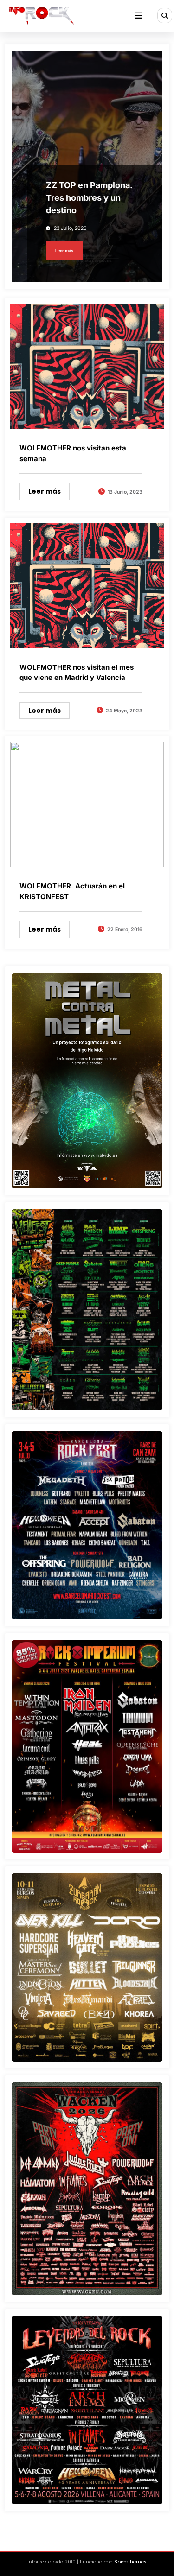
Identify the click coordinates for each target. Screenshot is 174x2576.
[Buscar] (165, 15)
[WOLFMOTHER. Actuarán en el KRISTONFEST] (87, 804)
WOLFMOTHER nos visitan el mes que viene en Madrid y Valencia (77, 673)
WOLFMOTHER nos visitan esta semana (73, 453)
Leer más (64, 251)
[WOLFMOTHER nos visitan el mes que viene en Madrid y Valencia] (87, 585)
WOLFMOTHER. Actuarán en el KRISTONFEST (72, 891)
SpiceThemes (130, 2562)
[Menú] (139, 16)
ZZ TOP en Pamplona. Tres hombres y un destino (89, 198)
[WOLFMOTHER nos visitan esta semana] (87, 366)
